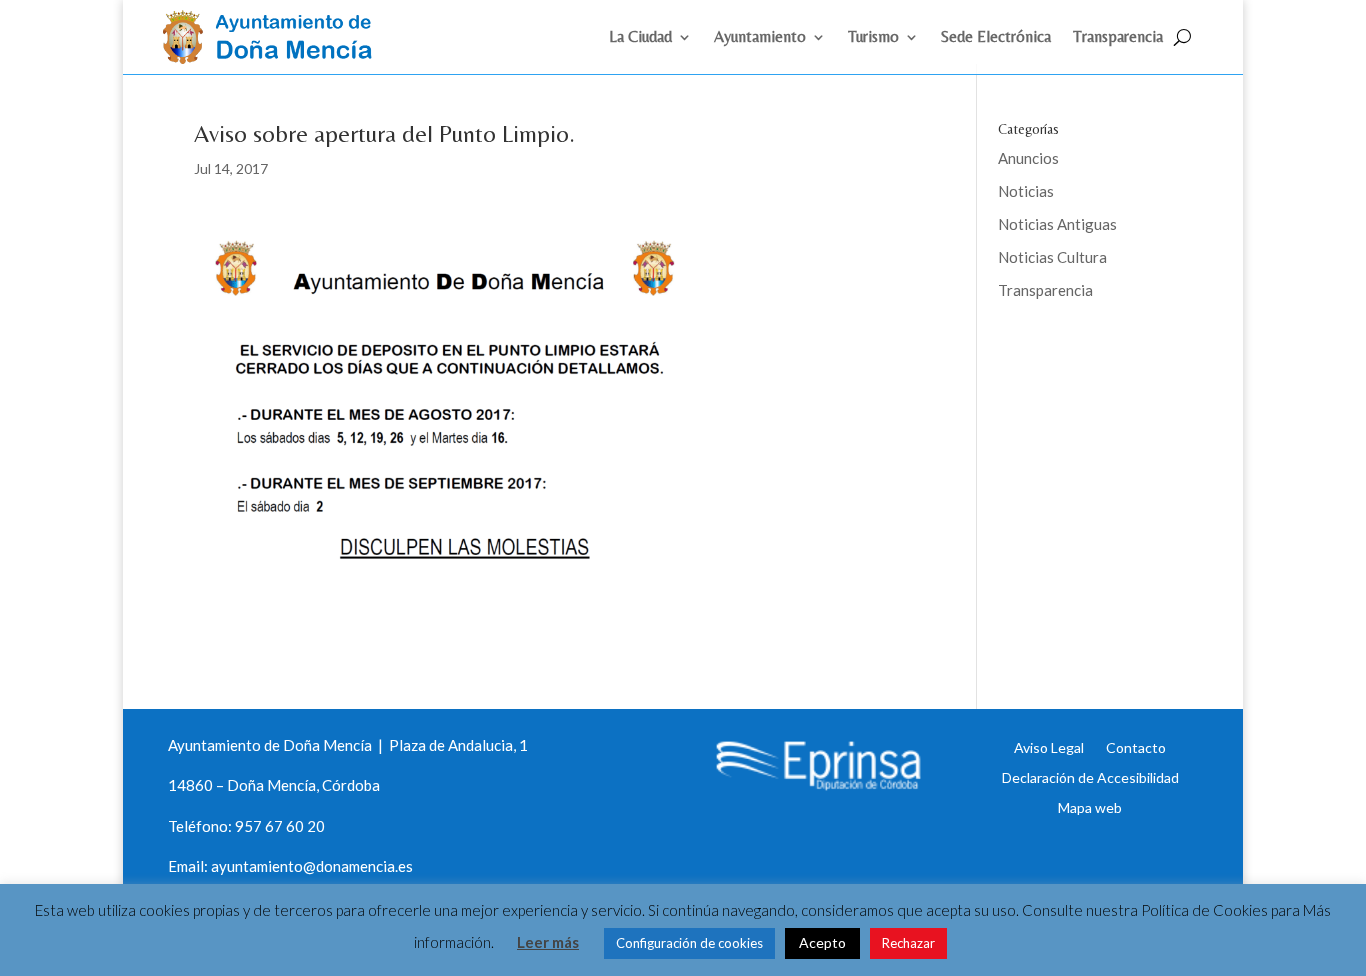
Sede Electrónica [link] (996, 38)
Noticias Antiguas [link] (1057, 224)
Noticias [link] (1026, 191)
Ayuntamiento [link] (760, 38)
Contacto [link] (1136, 747)
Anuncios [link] (1028, 158)
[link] (276, 58)
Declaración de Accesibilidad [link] (1090, 777)
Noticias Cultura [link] (1052, 257)
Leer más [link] (548, 942)
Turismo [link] (873, 38)
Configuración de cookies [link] (689, 943)
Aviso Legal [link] (1049, 747)
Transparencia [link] (1118, 38)
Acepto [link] (822, 942)
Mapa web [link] (1090, 807)
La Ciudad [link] (640, 38)
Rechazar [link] (908, 943)
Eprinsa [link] (1073, 355)
